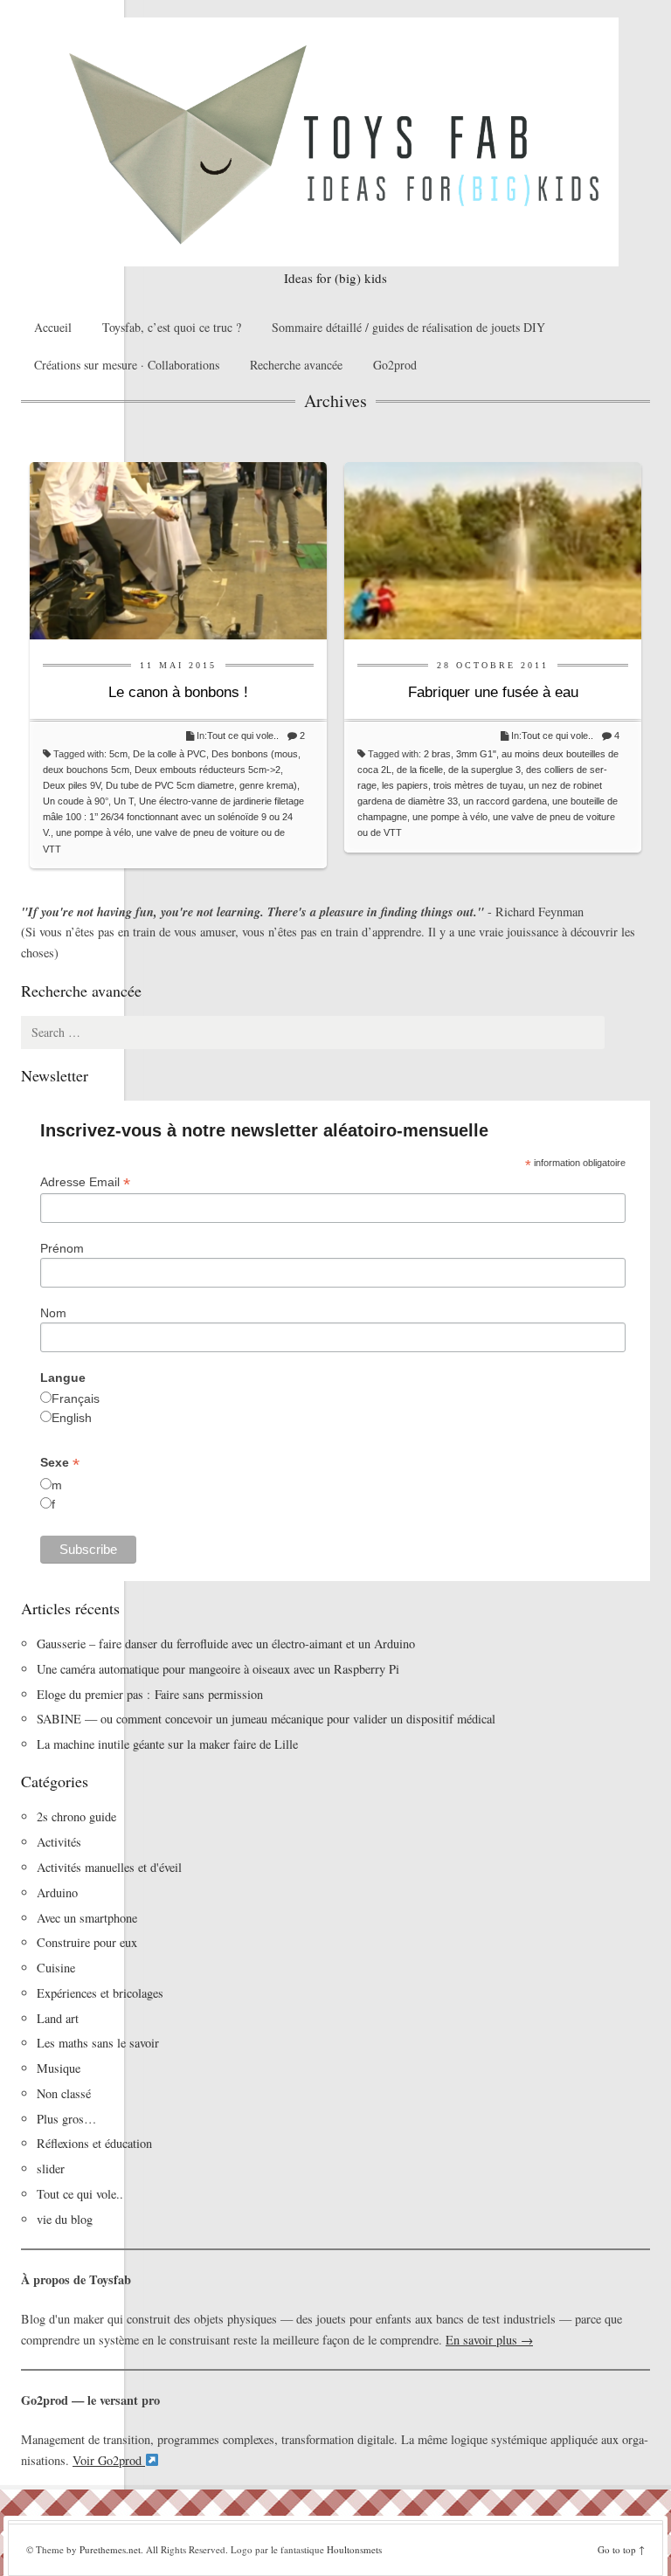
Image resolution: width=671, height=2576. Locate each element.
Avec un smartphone (87, 1918)
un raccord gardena (505, 801)
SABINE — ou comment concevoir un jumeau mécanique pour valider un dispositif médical (266, 1719)
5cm (118, 754)
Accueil (53, 327)
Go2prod (395, 365)
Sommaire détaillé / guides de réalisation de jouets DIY (408, 327)
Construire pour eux (87, 1942)
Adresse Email (85, 1182)
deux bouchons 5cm (86, 770)
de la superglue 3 (484, 770)
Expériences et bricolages (102, 1993)
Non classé (64, 2093)
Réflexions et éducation (94, 2143)
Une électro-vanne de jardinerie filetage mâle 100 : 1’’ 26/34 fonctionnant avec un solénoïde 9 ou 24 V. (173, 817)
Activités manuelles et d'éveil (109, 1867)
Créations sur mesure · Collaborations (127, 365)
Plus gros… (66, 2119)
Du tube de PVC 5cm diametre (170, 785)
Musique (59, 2068)
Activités (59, 1842)
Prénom (62, 1248)
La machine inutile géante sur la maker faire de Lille (167, 1744)
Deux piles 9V (72, 785)
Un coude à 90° (76, 801)
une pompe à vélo (93, 832)
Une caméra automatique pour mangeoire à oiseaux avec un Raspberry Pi (218, 1669)
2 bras (437, 754)
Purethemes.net (110, 2549)
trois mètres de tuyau (478, 785)
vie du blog (65, 2219)
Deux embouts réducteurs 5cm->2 (208, 770)
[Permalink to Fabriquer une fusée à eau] (493, 549)
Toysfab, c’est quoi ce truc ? (172, 327)
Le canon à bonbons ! (178, 692)
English (72, 1418)
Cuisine (56, 1968)
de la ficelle (420, 770)
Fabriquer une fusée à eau (493, 692)
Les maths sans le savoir (98, 2043)
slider (51, 2169)
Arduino (57, 1892)
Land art (58, 2018)
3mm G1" (476, 754)
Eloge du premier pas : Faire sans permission (150, 1694)
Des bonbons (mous (255, 754)
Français (76, 1398)
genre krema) (268, 785)
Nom (53, 1313)
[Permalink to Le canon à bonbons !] (178, 549)
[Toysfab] (335, 142)
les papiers (405, 785)
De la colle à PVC (169, 754)
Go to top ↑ (621, 2549)
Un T (124, 801)
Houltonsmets (354, 2549)
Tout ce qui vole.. (243, 736)
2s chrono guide (76, 1816)
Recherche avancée (296, 365)
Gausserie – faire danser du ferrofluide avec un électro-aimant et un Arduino (226, 1644)
